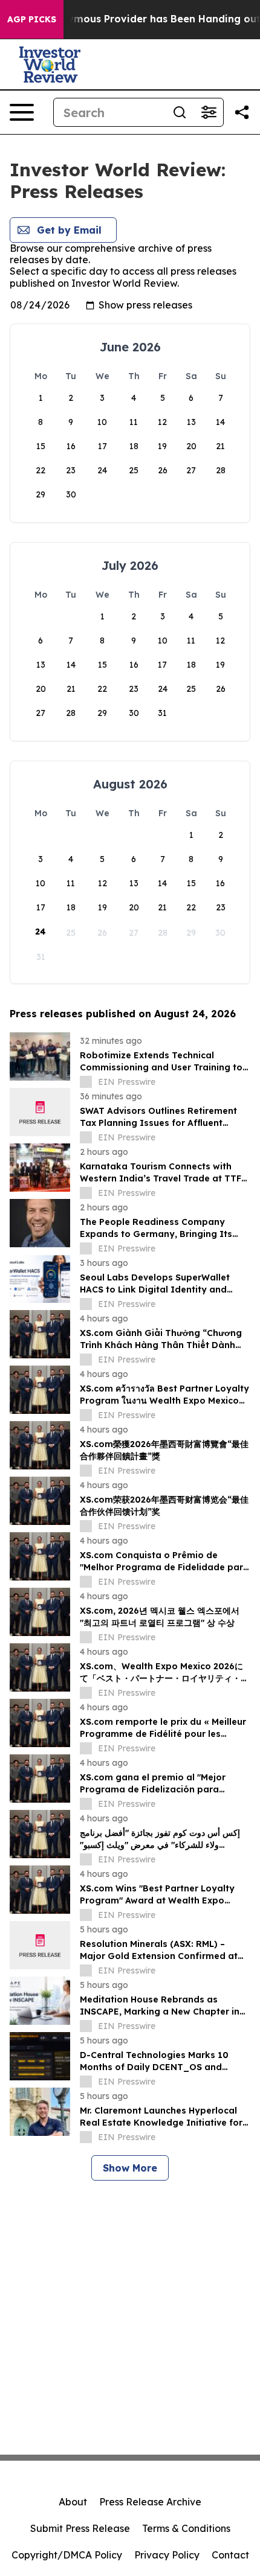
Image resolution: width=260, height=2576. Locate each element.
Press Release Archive (150, 2502)
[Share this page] (242, 112)
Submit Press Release (80, 2528)
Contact (230, 2555)
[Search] (180, 112)
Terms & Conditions (186, 2528)
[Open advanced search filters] (209, 112)
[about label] (86, 1082)
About (73, 2502)
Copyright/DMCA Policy (67, 2555)
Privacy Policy (167, 2555)
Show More (130, 2168)
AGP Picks (32, 19)
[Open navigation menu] (22, 112)
